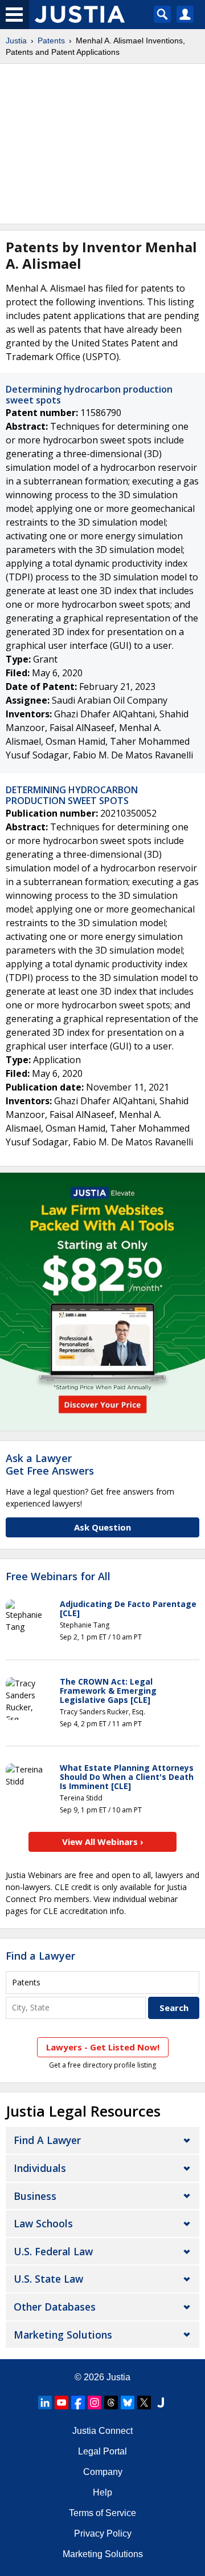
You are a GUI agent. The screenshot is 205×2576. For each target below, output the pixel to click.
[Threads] (111, 2403)
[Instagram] (95, 2403)
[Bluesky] (128, 2403)
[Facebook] (78, 2403)
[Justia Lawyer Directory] (161, 2403)
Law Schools (43, 2223)
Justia (16, 41)
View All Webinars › (103, 1842)
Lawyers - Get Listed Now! (103, 2047)
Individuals (40, 2168)
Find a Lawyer (40, 1956)
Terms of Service (102, 2513)
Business (35, 2196)
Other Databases (55, 2307)
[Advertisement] (102, 144)
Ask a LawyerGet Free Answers (50, 1464)
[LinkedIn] (45, 2403)
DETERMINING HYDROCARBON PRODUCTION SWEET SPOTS (72, 795)
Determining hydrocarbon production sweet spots (89, 395)
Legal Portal (102, 2451)
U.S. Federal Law (53, 2251)
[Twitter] (144, 2403)
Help (102, 2492)
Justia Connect (102, 2431)
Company (103, 2472)
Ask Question (102, 1527)
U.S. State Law (48, 2279)
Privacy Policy (103, 2533)
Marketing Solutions (63, 2335)
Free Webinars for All (58, 1577)
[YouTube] (61, 2403)
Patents (51, 41)
